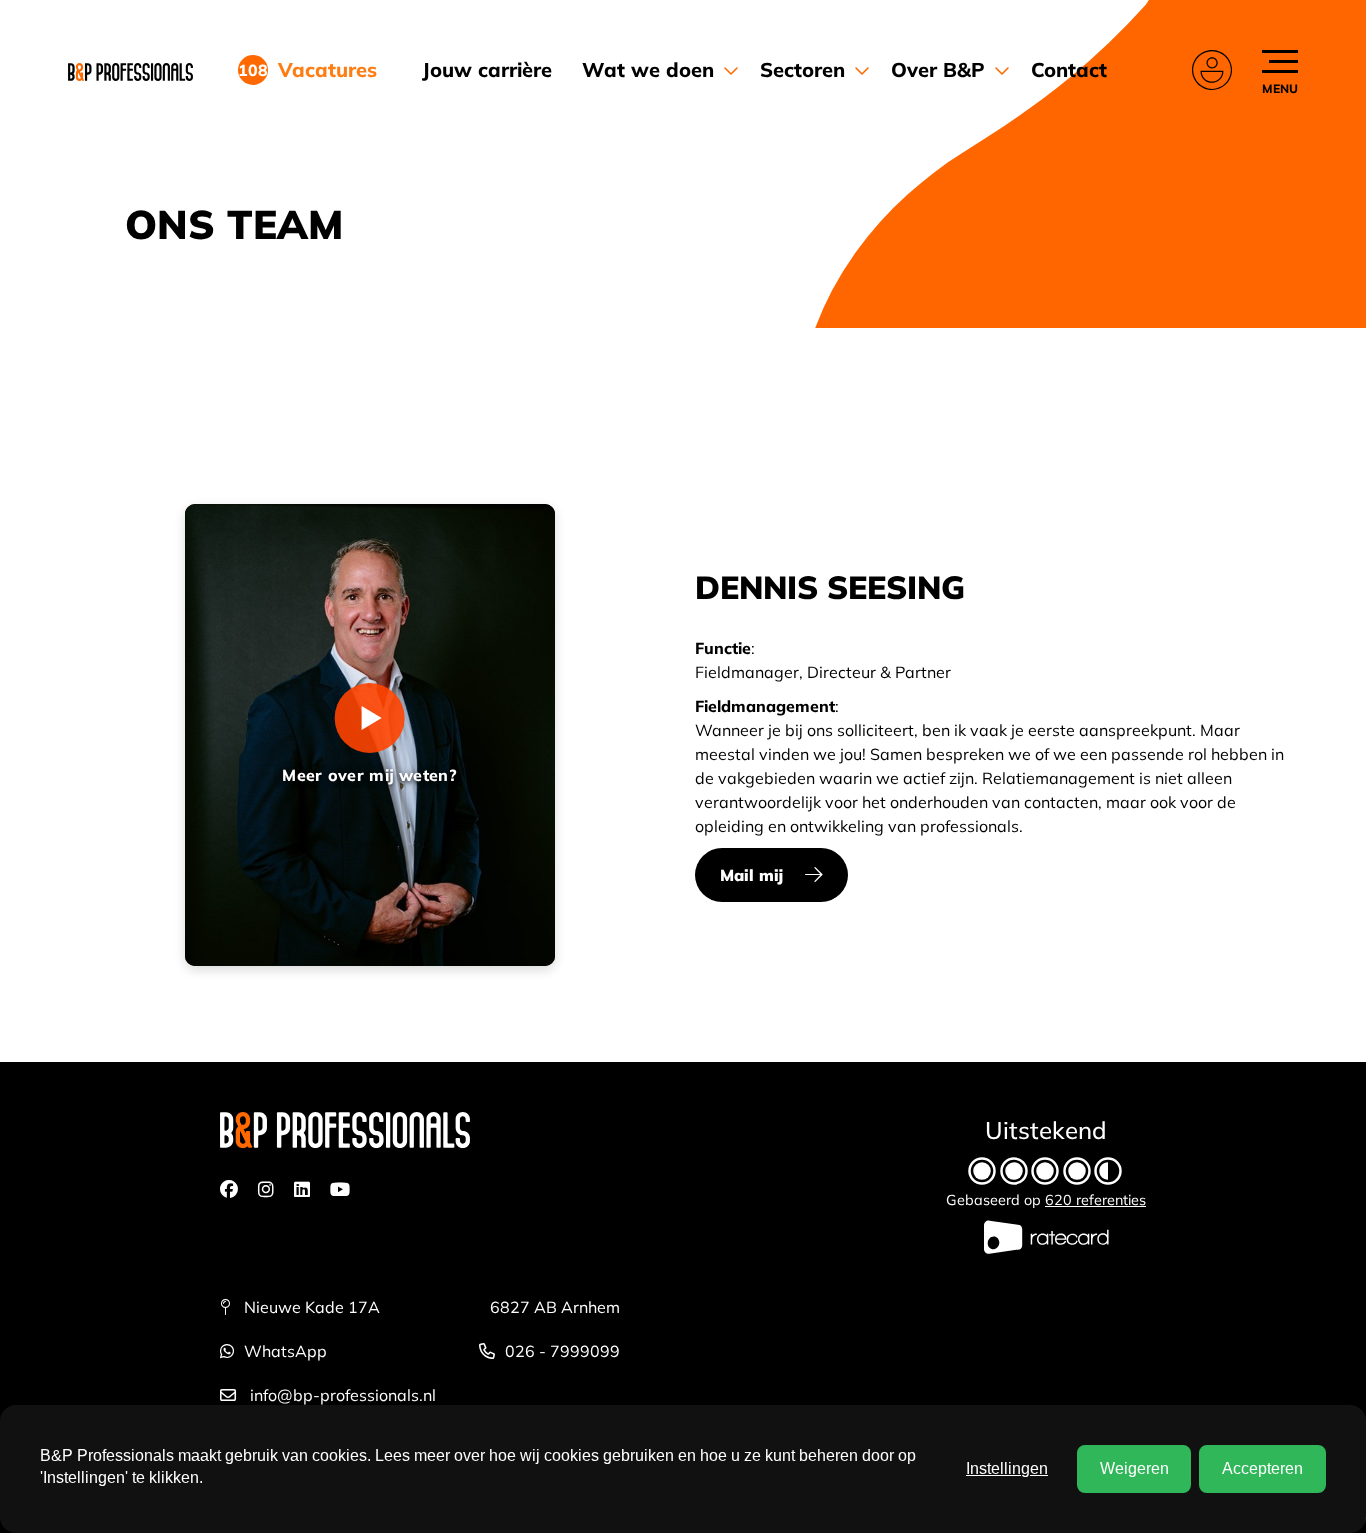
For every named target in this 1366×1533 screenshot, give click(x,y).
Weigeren (1134, 1468)
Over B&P (938, 69)
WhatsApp (285, 1351)
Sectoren (802, 69)
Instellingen (1007, 1468)
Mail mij (751, 875)
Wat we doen (648, 69)
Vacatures (320, 69)
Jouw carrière (487, 69)
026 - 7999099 (562, 1351)
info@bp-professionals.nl (341, 1395)
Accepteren (1262, 1468)
